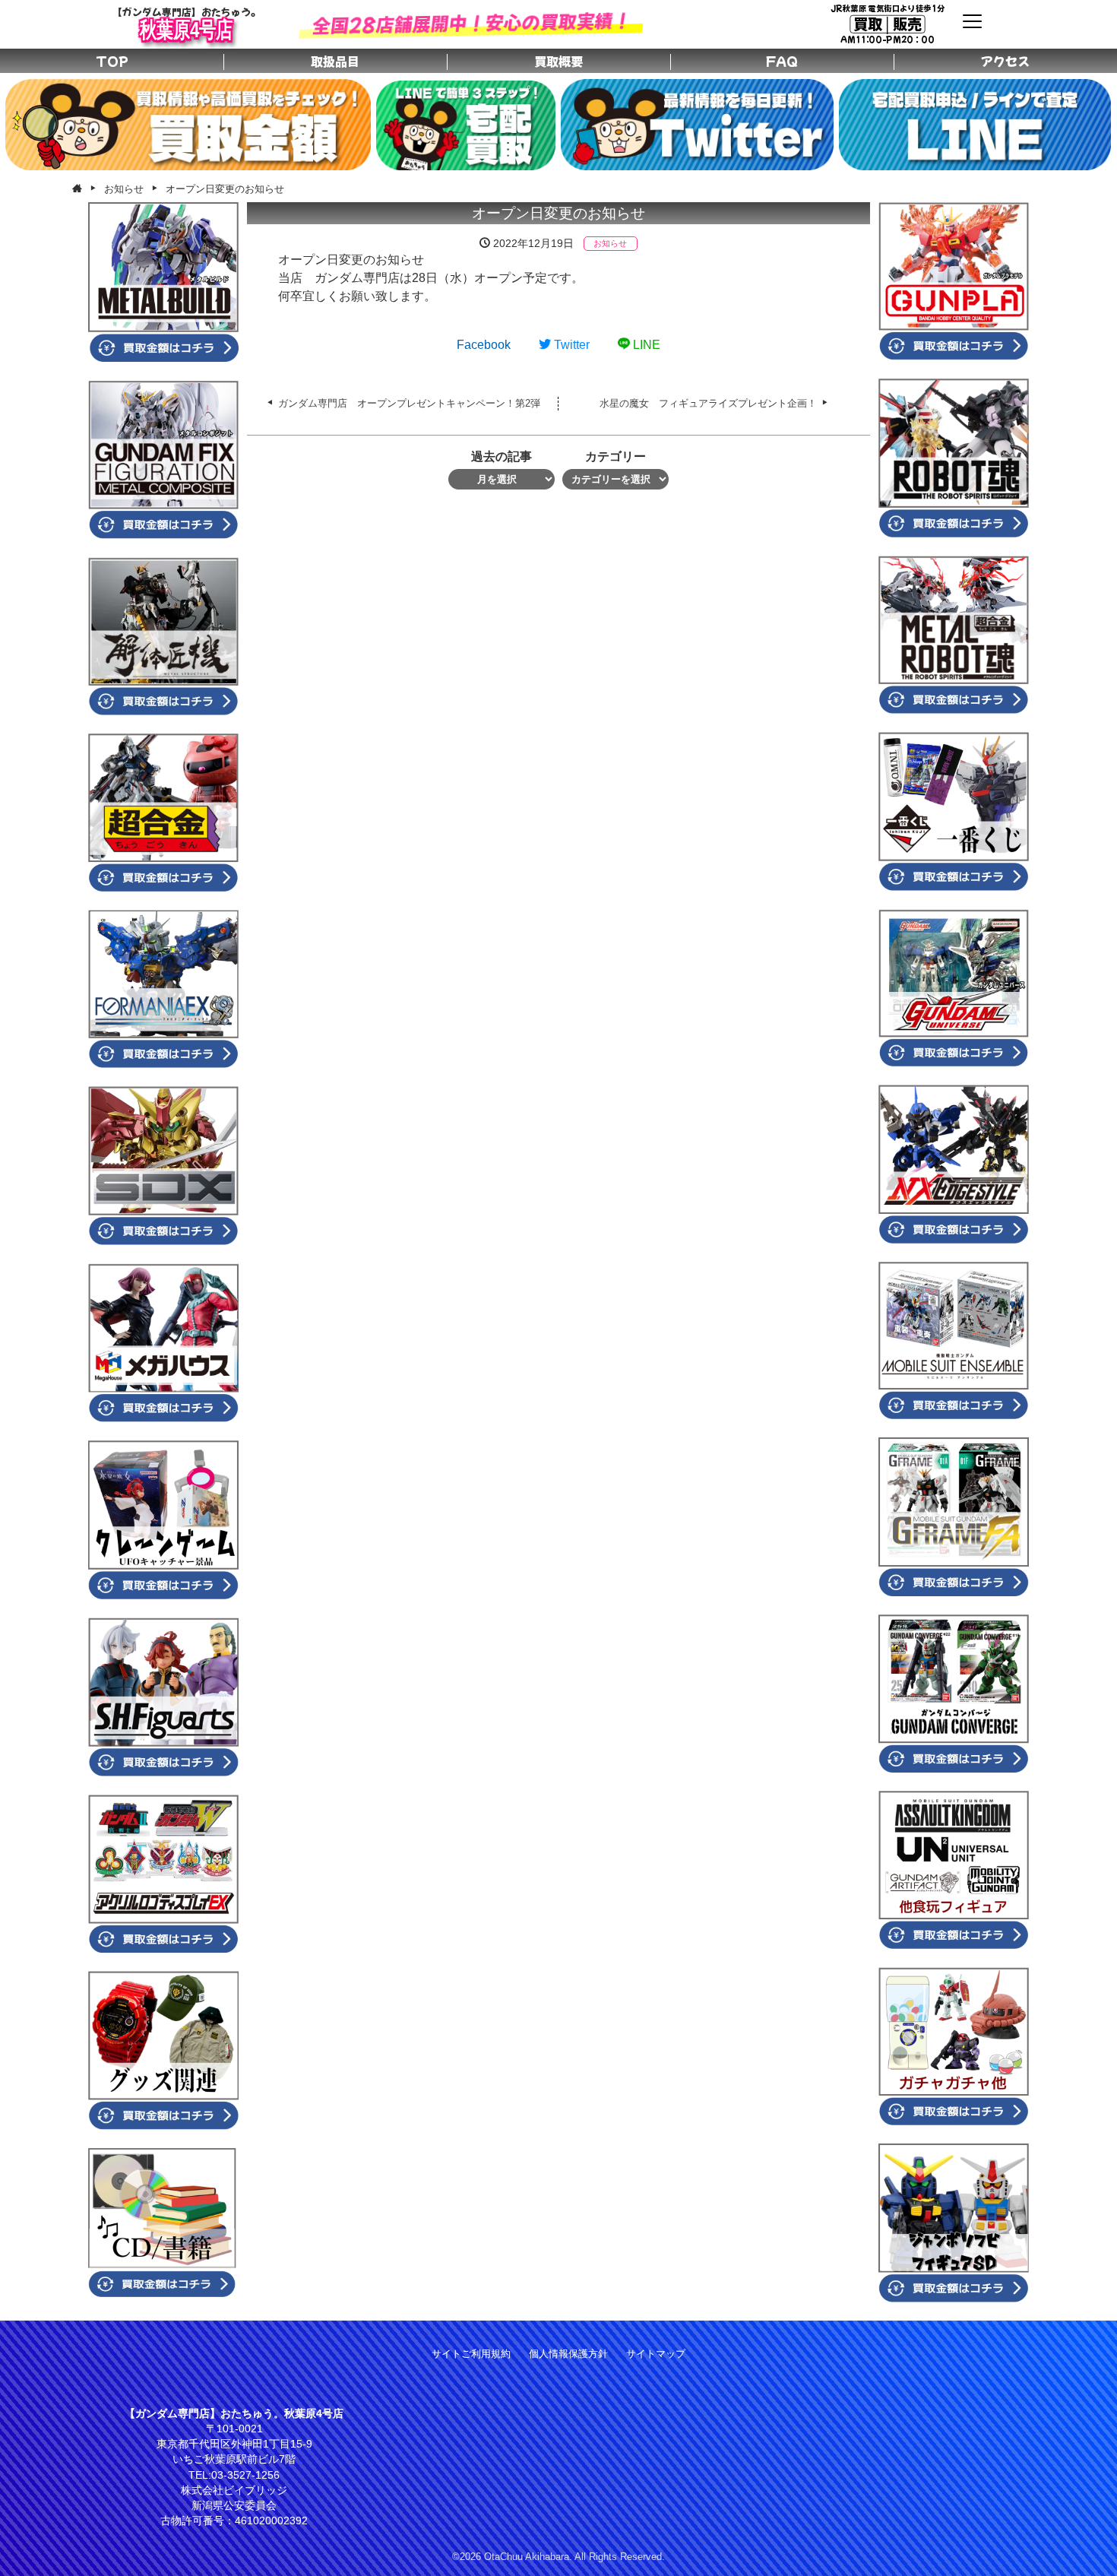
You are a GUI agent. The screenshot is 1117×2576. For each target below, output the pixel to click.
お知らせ (610, 243)
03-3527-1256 (245, 2475)
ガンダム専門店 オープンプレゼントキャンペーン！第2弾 (409, 403)
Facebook (484, 345)
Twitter (570, 345)
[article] (558, 278)
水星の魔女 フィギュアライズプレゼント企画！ (708, 403)
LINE (645, 345)
